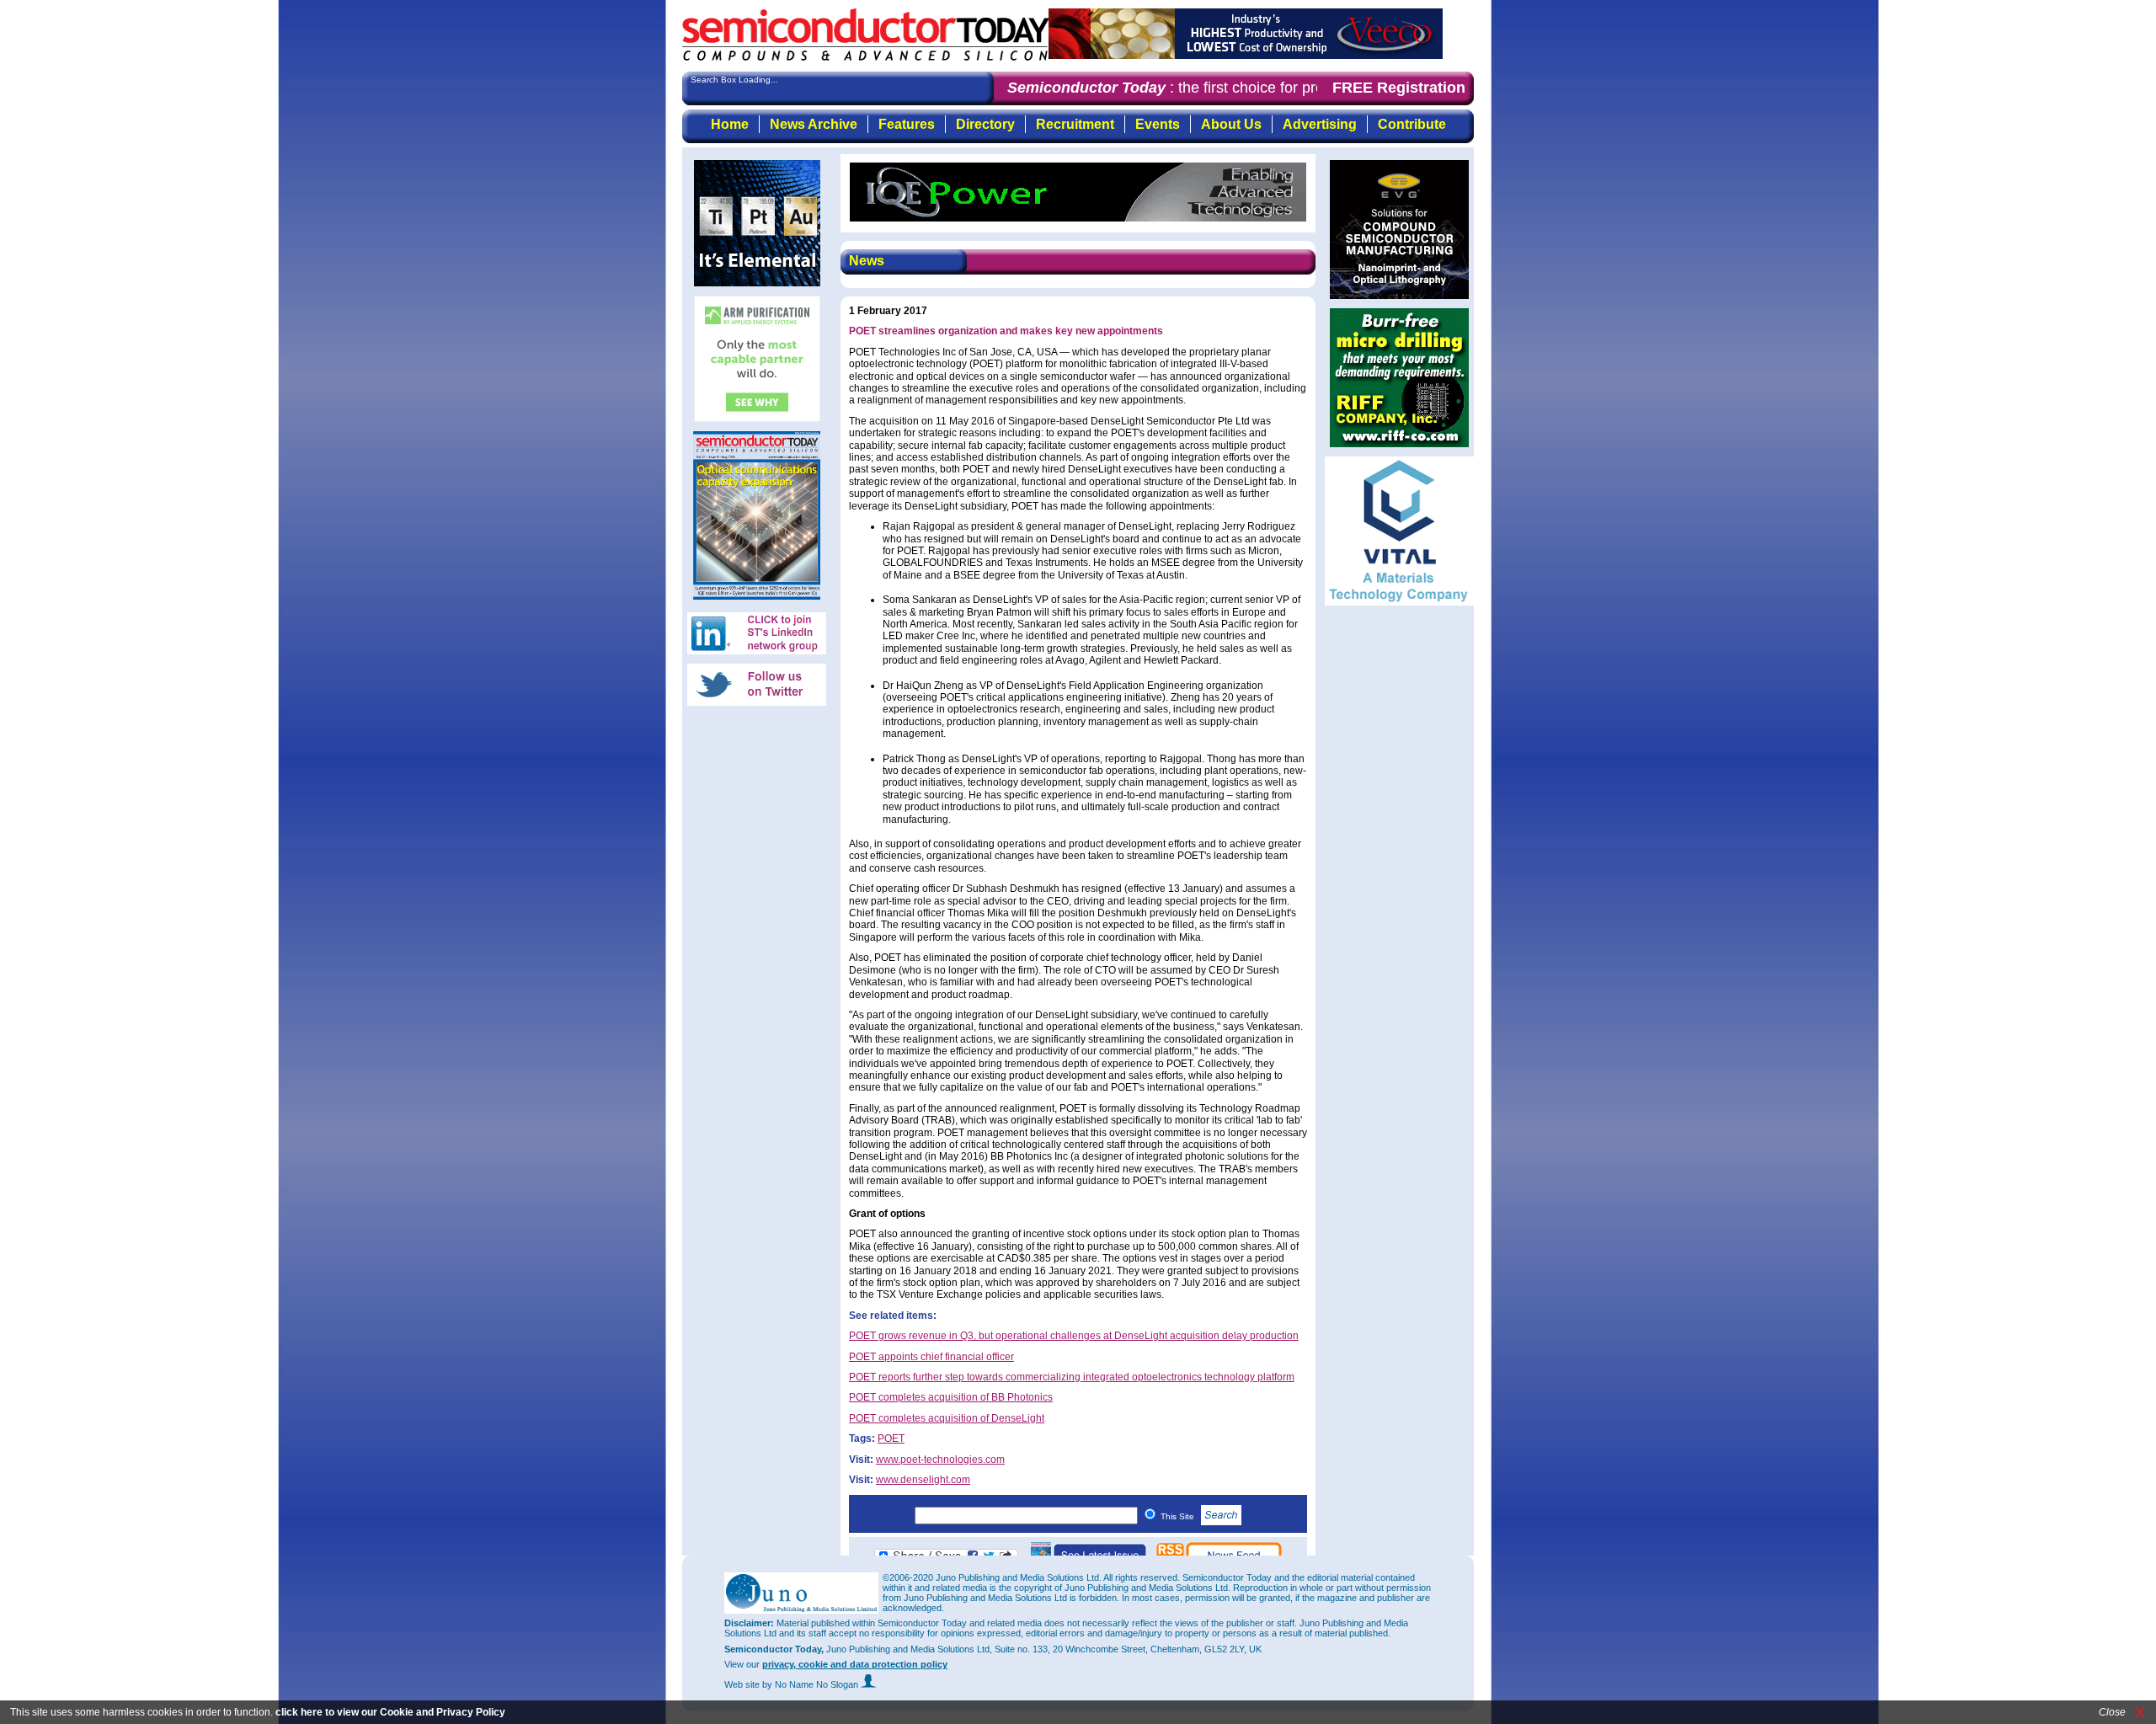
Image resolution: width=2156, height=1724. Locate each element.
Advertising (1320, 124)
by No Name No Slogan (811, 1684)
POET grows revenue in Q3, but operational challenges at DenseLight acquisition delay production (1074, 1336)
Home (730, 124)
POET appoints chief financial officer (931, 1357)
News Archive (814, 124)
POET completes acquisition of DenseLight (947, 1418)
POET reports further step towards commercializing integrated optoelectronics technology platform (1072, 1377)
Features (907, 124)
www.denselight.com (923, 1480)
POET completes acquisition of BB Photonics (951, 1397)
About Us (1231, 124)
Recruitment (1075, 124)
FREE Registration (1399, 88)
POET (891, 1438)
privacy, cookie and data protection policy (855, 1664)
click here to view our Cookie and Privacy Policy (390, 1712)
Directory (985, 124)
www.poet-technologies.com (940, 1460)
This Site (1179, 1516)
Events (1158, 124)
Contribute (1412, 124)
